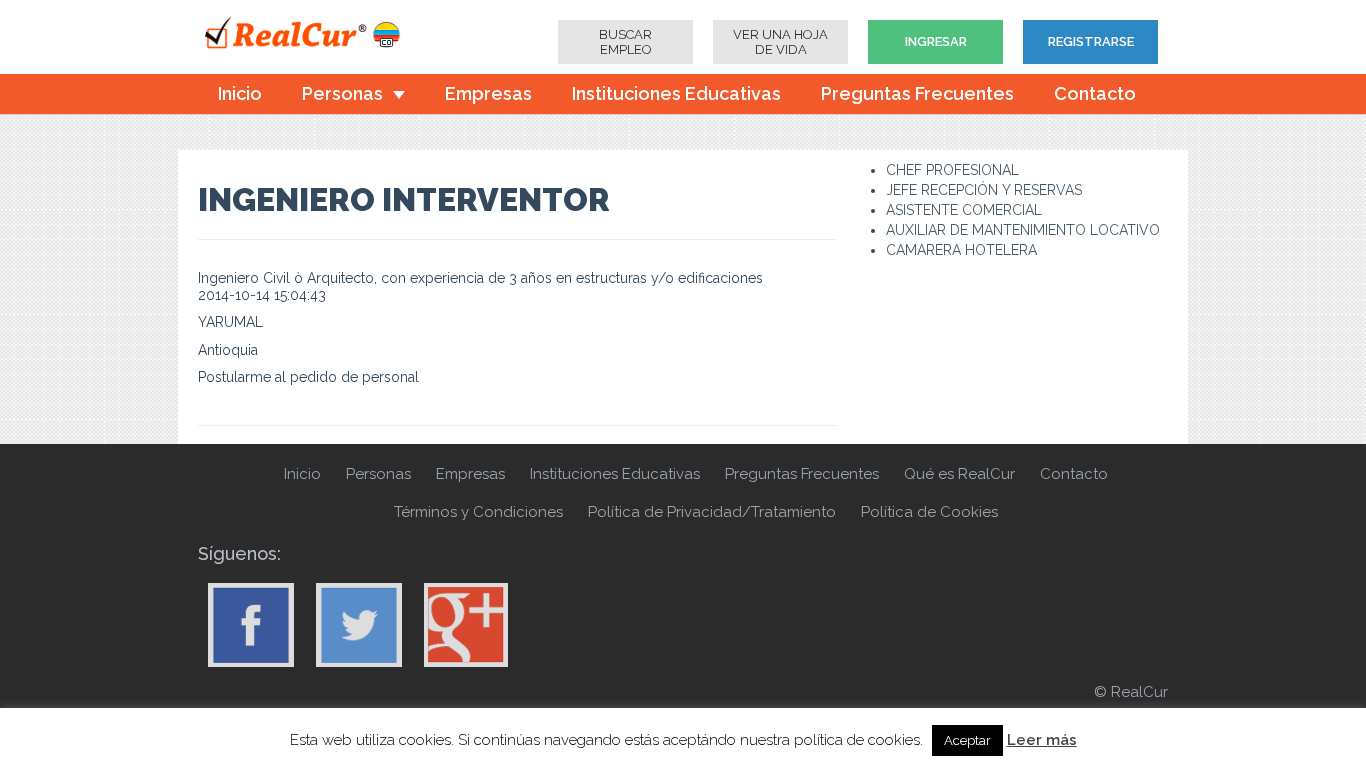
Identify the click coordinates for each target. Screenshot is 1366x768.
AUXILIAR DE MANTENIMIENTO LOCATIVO (1023, 230)
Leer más (1042, 740)
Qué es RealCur (959, 474)
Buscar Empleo (625, 42)
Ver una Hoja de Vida (780, 42)
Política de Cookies (929, 512)
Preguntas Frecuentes (917, 93)
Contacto (1095, 93)
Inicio (240, 93)
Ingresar (936, 41)
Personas (342, 93)
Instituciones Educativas (676, 93)
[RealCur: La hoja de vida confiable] (317, 35)
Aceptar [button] (967, 740)
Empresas (488, 93)
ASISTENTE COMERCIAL (964, 210)
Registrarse (1091, 41)
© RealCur (1131, 692)
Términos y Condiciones (478, 512)
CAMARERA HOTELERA (961, 250)
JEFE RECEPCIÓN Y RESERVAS (984, 190)
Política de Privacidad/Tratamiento (712, 512)
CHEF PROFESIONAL (952, 170)
